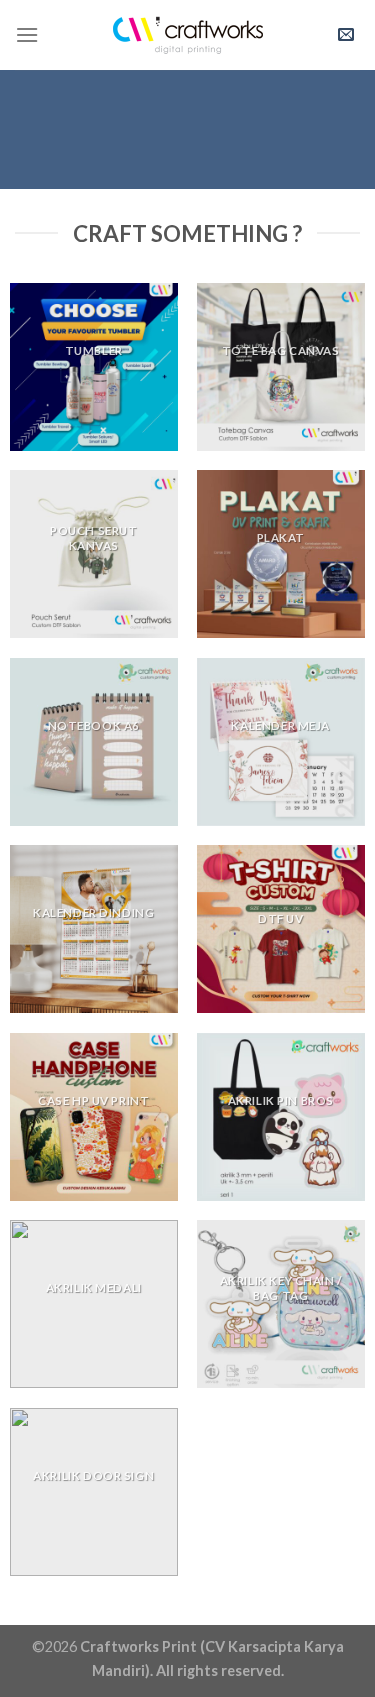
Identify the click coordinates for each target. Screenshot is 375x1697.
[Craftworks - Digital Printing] (188, 35)
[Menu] (27, 34)
